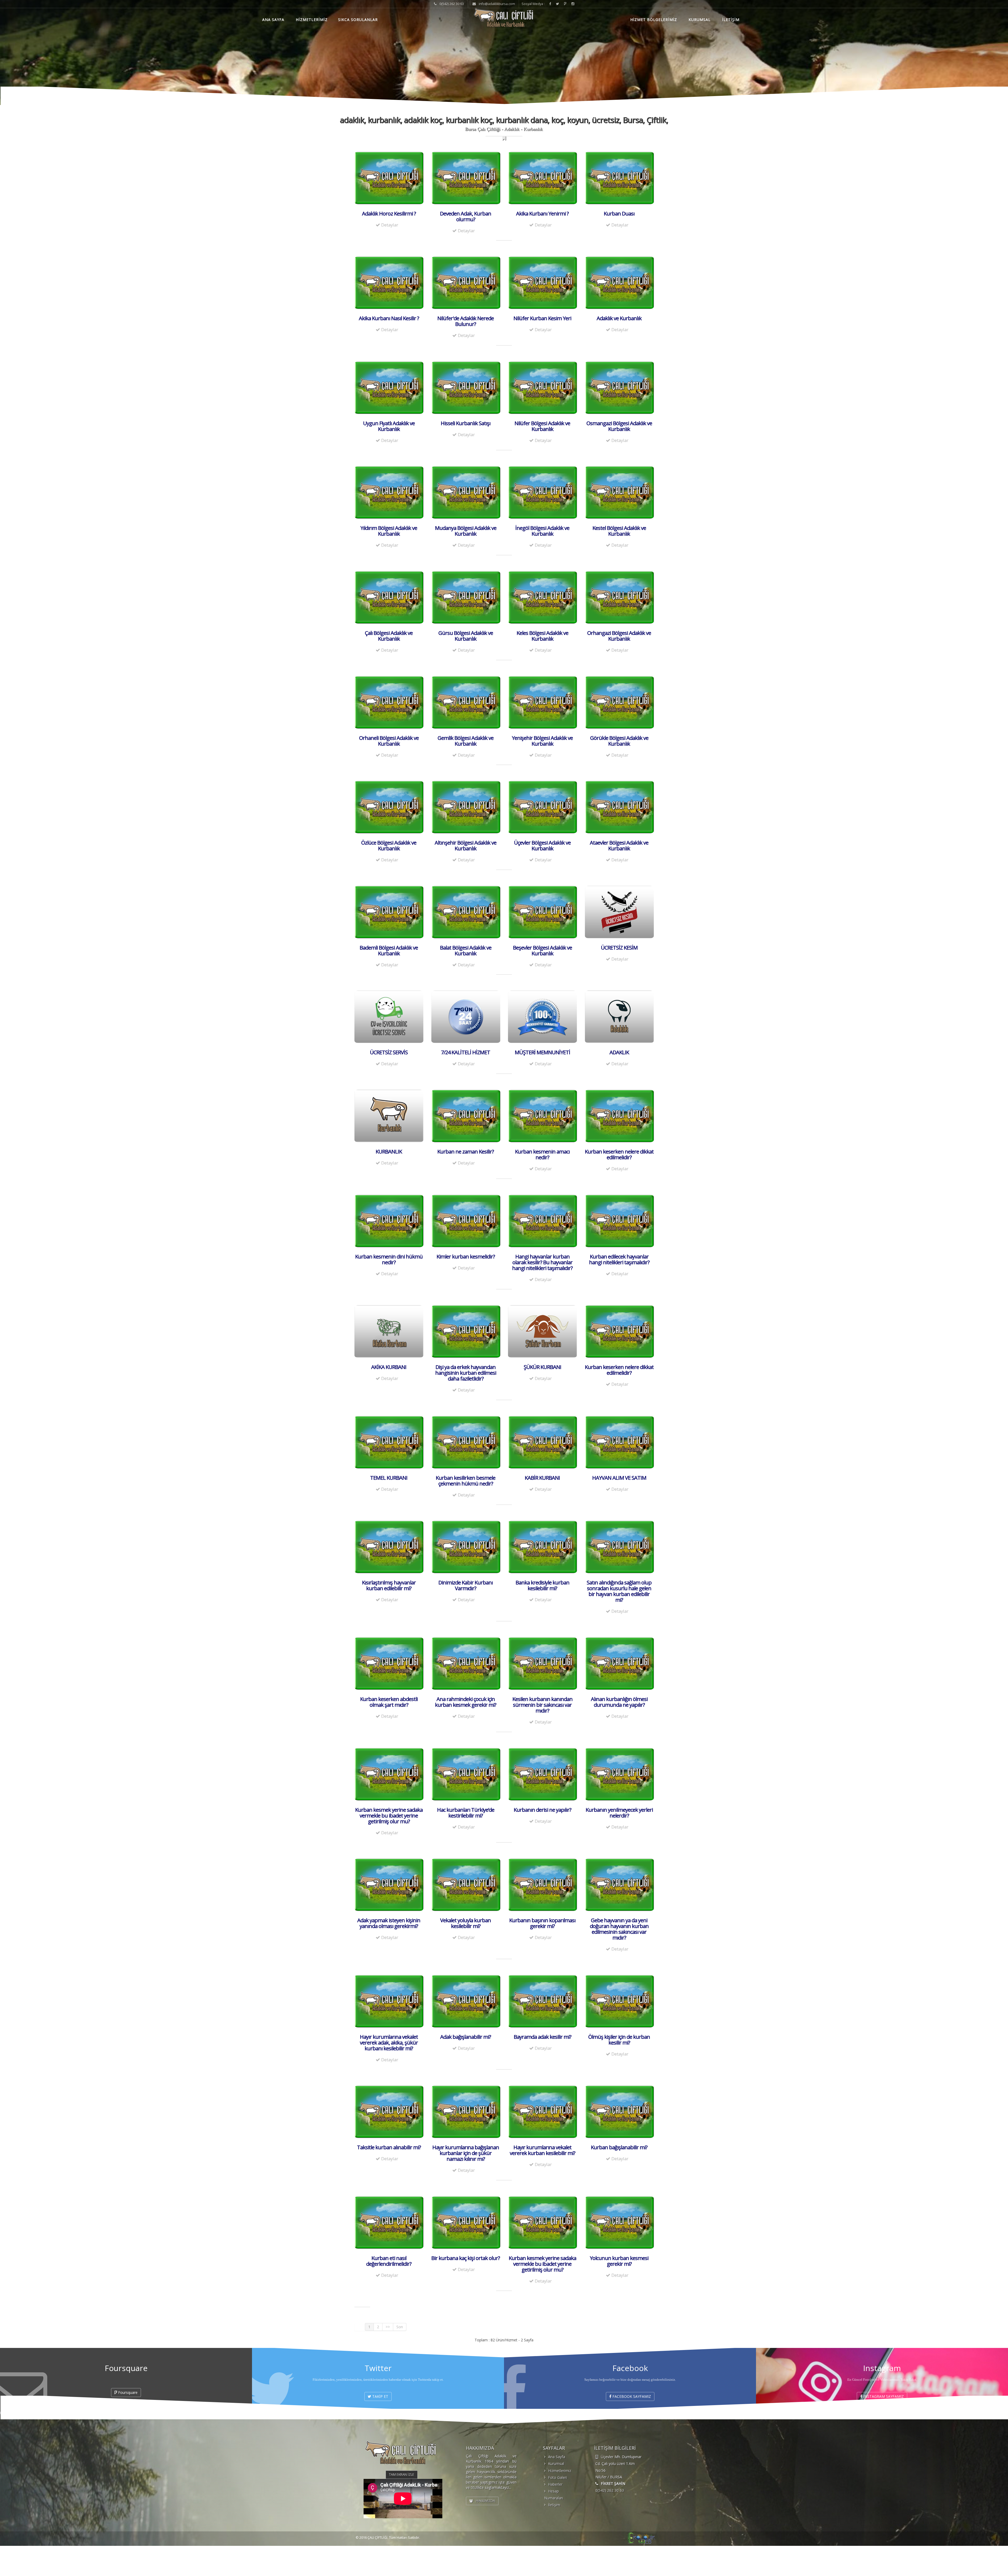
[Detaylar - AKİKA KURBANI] (389, 1331)
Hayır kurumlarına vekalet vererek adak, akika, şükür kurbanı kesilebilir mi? (389, 2043)
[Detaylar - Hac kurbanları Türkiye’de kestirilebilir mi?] (466, 1774)
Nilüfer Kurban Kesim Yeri (542, 318)
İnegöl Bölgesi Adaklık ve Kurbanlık (542, 531)
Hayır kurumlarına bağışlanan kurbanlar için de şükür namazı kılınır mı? (466, 2153)
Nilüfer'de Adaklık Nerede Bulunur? (466, 321)
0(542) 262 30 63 (610, 2490)
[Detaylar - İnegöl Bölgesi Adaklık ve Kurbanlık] (542, 492)
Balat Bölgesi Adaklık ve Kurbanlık (466, 950)
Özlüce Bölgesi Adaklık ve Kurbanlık (389, 846)
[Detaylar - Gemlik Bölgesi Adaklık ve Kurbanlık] (466, 702)
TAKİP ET (380, 2396)
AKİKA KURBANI (389, 1367)
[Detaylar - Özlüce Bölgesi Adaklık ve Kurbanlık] (389, 807)
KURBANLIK (389, 1152)
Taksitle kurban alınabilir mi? (389, 2147)
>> (388, 2327)
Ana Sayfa (557, 2457)
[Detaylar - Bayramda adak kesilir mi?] (542, 2001)
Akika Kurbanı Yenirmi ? (542, 214)
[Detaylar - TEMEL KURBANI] (389, 1442)
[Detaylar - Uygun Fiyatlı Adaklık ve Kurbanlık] (389, 387)
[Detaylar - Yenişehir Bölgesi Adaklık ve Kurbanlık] (542, 702)
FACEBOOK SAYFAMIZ (631, 2396)
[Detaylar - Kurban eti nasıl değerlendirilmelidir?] (389, 2222)
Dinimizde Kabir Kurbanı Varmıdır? (466, 1585)
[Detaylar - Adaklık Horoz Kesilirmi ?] (389, 177)
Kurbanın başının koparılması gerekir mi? (542, 1923)
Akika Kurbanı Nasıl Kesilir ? (389, 318)
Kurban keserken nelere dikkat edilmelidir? (619, 1154)
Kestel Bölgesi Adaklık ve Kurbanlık (619, 531)
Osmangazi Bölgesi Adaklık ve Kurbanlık (619, 426)
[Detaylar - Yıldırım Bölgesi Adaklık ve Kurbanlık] (389, 492)
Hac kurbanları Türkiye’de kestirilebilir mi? (466, 1813)
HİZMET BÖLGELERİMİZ (654, 20)
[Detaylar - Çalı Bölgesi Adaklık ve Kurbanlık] (389, 597)
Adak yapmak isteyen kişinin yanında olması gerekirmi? (389, 1923)
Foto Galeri (558, 2477)
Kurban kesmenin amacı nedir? (542, 1154)
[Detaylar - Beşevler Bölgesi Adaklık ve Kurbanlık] (542, 912)
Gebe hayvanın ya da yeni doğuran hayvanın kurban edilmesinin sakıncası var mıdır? (619, 1929)
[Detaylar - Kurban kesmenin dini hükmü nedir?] (389, 1220)
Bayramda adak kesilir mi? (542, 2037)
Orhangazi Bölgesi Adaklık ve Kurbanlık (619, 636)
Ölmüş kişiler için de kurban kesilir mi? (619, 2040)
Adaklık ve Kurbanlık (619, 318)
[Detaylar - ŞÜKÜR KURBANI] (542, 1331)
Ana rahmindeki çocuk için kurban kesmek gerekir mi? (466, 1702)
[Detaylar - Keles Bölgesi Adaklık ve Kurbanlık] (542, 597)
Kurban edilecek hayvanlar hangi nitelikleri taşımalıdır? (619, 1259)
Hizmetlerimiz (560, 2471)
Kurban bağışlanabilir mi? (619, 2147)
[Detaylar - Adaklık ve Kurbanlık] (619, 282)
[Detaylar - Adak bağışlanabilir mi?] (466, 2001)
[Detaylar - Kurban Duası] (619, 177)
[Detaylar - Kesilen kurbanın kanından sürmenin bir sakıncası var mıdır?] (542, 1663)
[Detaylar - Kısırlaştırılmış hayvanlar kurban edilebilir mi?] (389, 1547)
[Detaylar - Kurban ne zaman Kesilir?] (466, 1116)
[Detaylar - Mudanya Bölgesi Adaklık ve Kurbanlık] (466, 492)
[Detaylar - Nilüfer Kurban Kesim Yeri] (542, 282)
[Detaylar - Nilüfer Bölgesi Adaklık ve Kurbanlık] (542, 387)
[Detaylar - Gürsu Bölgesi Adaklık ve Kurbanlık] (466, 597)
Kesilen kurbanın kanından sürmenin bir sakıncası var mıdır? (542, 1705)
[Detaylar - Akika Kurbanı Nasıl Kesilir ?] (389, 282)
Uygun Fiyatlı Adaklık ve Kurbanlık (389, 426)
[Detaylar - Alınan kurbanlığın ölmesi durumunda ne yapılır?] (619, 1663)
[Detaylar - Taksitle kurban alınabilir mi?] (389, 2111)
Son (400, 2327)
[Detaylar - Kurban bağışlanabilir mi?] (619, 2111)
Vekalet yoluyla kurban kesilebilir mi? (466, 1923)
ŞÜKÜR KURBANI (542, 1367)
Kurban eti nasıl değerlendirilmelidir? (389, 2261)
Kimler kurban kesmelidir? (466, 1257)
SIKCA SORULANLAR (358, 20)
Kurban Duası (619, 214)
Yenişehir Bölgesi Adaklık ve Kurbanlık (542, 741)
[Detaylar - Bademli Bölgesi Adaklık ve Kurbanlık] (389, 912)
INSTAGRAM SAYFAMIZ (883, 2396)
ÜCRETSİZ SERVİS (389, 1052)
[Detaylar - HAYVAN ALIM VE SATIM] (619, 1442)
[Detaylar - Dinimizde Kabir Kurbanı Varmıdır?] (466, 1547)
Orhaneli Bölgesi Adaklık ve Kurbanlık (389, 741)
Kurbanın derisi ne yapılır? (542, 1810)
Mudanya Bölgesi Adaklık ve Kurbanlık (466, 531)
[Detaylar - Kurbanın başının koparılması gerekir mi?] (542, 1884)
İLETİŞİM (731, 20)
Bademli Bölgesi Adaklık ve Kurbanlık (389, 950)
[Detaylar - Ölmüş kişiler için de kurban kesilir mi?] (619, 2001)
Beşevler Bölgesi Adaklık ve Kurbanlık (542, 950)
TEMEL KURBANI (389, 1478)
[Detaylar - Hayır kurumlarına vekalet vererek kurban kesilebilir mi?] (542, 2111)
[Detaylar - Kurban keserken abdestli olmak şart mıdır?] (389, 1663)
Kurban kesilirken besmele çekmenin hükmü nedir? (466, 1481)
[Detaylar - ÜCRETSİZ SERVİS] (389, 1016)
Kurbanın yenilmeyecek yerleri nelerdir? (619, 1813)
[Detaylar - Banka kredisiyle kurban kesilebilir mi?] (542, 1547)
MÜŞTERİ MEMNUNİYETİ (542, 1052)
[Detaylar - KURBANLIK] (389, 1116)
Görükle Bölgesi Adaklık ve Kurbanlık (619, 741)
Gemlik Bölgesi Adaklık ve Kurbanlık (466, 741)
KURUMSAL (700, 20)
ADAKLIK (619, 1052)
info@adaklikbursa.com (497, 4)
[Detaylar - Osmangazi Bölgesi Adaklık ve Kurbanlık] (619, 387)
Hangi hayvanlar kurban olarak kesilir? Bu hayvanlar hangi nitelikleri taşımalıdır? (542, 1262)
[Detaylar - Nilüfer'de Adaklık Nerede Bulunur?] (466, 282)
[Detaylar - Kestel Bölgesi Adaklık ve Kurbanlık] (619, 492)
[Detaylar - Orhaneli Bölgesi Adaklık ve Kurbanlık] (389, 702)
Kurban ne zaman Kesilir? (466, 1152)
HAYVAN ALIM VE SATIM (619, 1478)
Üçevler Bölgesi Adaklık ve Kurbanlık (542, 846)
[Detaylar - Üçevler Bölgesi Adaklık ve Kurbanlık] (542, 807)
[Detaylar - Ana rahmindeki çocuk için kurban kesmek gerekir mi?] (466, 1663)
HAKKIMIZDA (485, 2501)
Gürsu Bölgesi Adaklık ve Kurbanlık (466, 636)
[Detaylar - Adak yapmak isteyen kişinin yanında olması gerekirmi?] (389, 1884)
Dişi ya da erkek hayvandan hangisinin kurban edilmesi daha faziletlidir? (466, 1373)
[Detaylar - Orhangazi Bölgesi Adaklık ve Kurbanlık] (619, 597)
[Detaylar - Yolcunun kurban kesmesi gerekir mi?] (619, 2222)
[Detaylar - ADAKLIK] (619, 1016)
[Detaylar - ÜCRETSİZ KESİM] (619, 912)
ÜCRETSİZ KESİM (619, 948)
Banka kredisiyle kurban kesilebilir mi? (542, 1585)
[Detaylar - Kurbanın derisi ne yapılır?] (542, 1774)
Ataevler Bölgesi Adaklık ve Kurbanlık (619, 846)
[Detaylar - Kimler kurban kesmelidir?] (466, 1220)
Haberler (555, 2484)
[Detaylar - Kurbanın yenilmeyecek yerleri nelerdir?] (619, 1774)
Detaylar (389, 225)
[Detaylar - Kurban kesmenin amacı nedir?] (542, 1116)
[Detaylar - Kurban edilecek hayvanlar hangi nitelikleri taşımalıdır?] (619, 1220)
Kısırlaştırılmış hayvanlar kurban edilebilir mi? (389, 1585)
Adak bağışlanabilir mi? (466, 2037)
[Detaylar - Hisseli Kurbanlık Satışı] (466, 387)
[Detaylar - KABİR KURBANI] (542, 1442)
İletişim (554, 2505)
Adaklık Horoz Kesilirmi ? (389, 214)
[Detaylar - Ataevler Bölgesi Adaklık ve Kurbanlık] (619, 807)
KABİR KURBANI (542, 1478)
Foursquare (127, 2392)
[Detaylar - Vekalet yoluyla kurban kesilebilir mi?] (466, 1884)
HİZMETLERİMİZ (312, 20)
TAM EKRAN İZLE (402, 2475)
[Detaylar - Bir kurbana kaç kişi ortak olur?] (466, 2222)
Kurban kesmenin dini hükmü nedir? (389, 1259)
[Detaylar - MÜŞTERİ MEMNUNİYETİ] (542, 1016)
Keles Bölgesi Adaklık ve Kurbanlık (542, 636)
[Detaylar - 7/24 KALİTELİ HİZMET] (466, 1016)
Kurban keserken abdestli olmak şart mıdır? (389, 1702)
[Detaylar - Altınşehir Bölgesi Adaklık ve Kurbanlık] (466, 807)
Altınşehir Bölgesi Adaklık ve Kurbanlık (466, 846)
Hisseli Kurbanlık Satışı (466, 423)
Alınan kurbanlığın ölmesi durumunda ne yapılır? (619, 1702)
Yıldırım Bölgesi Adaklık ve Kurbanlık (389, 531)
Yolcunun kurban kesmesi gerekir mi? (619, 2261)
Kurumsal (556, 2464)
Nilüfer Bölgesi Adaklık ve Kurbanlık (542, 426)
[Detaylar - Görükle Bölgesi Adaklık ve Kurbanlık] (619, 702)
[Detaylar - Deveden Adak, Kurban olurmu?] (466, 177)
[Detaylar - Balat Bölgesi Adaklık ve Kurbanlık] (466, 912)
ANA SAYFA (273, 20)
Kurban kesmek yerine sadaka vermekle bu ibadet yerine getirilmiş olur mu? (389, 1816)
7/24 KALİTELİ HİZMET (466, 1052)
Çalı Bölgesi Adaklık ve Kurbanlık (389, 636)
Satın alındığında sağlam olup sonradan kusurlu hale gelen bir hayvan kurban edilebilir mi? (619, 1591)
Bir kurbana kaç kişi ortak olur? (466, 2258)
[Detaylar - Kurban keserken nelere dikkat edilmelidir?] (619, 1116)
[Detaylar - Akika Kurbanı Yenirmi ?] (542, 177)
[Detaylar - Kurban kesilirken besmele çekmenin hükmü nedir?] (466, 1442)
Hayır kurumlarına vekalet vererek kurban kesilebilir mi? (542, 2150)
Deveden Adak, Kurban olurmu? (466, 216)
